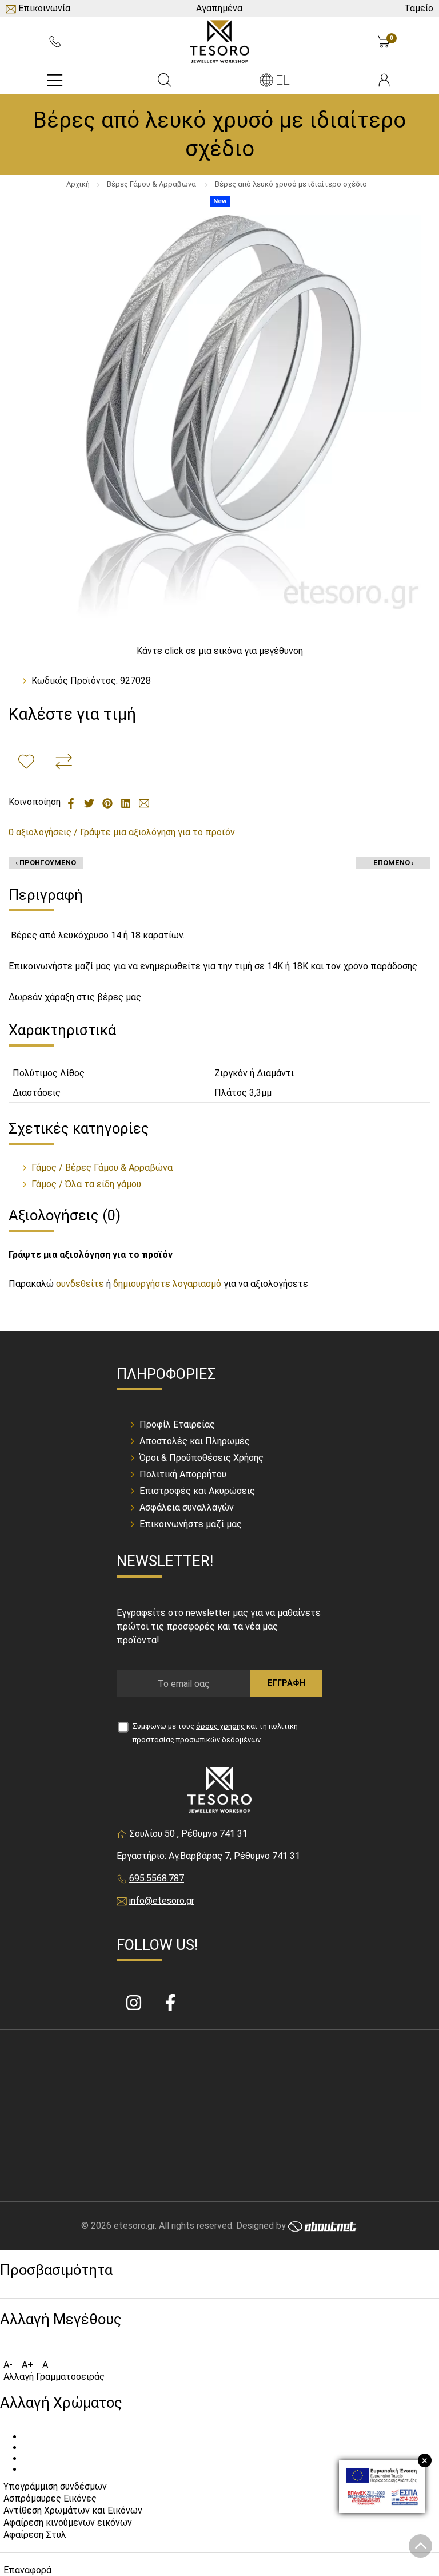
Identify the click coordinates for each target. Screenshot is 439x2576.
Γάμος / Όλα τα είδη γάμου (86, 1184)
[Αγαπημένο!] (26, 762)
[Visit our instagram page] (135, 2004)
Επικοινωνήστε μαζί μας (191, 1524)
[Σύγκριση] (64, 762)
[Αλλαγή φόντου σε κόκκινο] (26, 2451)
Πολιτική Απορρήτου (183, 1474)
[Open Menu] (55, 80)
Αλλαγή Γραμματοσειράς (54, 2377)
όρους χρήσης (220, 1726)
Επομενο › (394, 863)
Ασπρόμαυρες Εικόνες (50, 2498)
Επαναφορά (27, 2570)
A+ (27, 2365)
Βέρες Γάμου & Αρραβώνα (152, 184)
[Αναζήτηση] (165, 80)
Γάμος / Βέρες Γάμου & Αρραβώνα (102, 1168)
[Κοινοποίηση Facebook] (72, 802)
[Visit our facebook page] (170, 2004)
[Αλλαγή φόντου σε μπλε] (26, 2472)
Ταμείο (419, 8)
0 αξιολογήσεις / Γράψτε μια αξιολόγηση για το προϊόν (122, 832)
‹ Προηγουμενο (46, 863)
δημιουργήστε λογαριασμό (167, 1284)
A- (8, 2365)
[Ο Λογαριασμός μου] (384, 80)
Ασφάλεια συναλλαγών (187, 1507)
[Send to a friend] (144, 802)
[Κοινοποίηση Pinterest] (109, 802)
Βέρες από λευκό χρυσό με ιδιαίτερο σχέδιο (291, 184)
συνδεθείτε (80, 1284)
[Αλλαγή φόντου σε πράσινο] (26, 2462)
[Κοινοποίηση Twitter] (90, 802)
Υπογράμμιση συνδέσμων (55, 2486)
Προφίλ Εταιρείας (177, 1424)
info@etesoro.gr (162, 1901)
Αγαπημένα (219, 8)
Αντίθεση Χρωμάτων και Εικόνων (73, 2510)
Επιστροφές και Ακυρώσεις (197, 1491)
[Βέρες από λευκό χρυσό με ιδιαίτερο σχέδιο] (219, 416)
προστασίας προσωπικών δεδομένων (197, 1740)
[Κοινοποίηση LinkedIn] (127, 802)
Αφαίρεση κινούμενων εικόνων (68, 2523)
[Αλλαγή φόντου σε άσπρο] (26, 2440)
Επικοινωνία (44, 8)
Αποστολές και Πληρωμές (195, 1441)
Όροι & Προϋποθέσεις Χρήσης (201, 1458)
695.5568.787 (157, 1878)
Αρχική (78, 184)
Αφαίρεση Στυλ (35, 2535)
